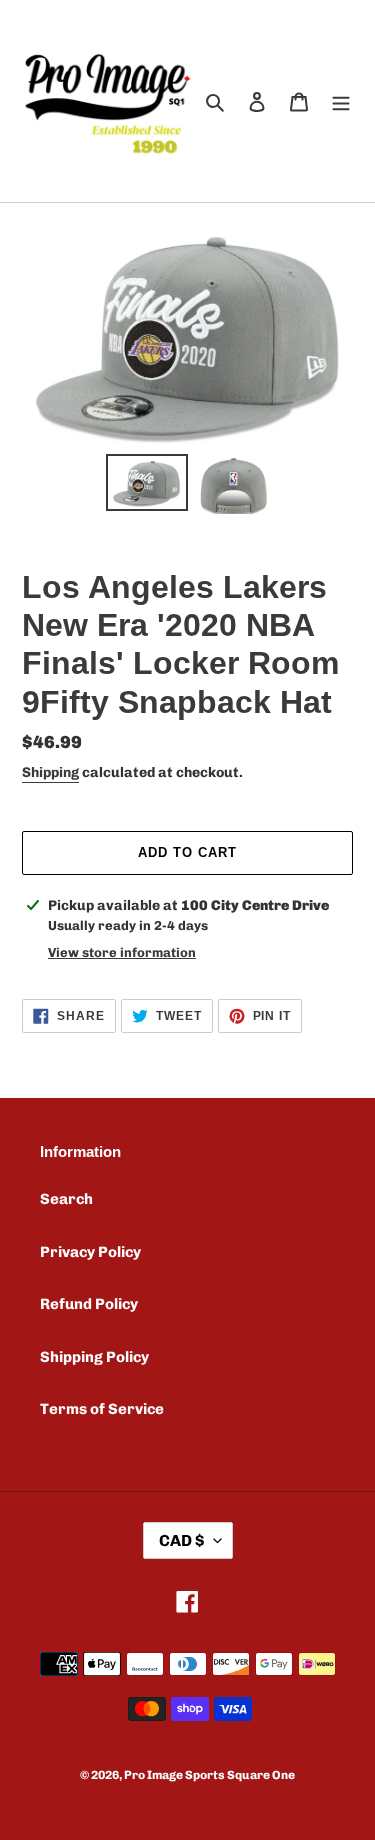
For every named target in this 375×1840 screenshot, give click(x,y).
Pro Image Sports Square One (209, 1775)
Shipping (50, 772)
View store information (122, 952)
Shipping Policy (94, 1357)
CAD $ (181, 1540)
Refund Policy (89, 1304)
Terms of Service (102, 1409)
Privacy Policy (90, 1252)
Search (66, 1199)
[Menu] (341, 101)
